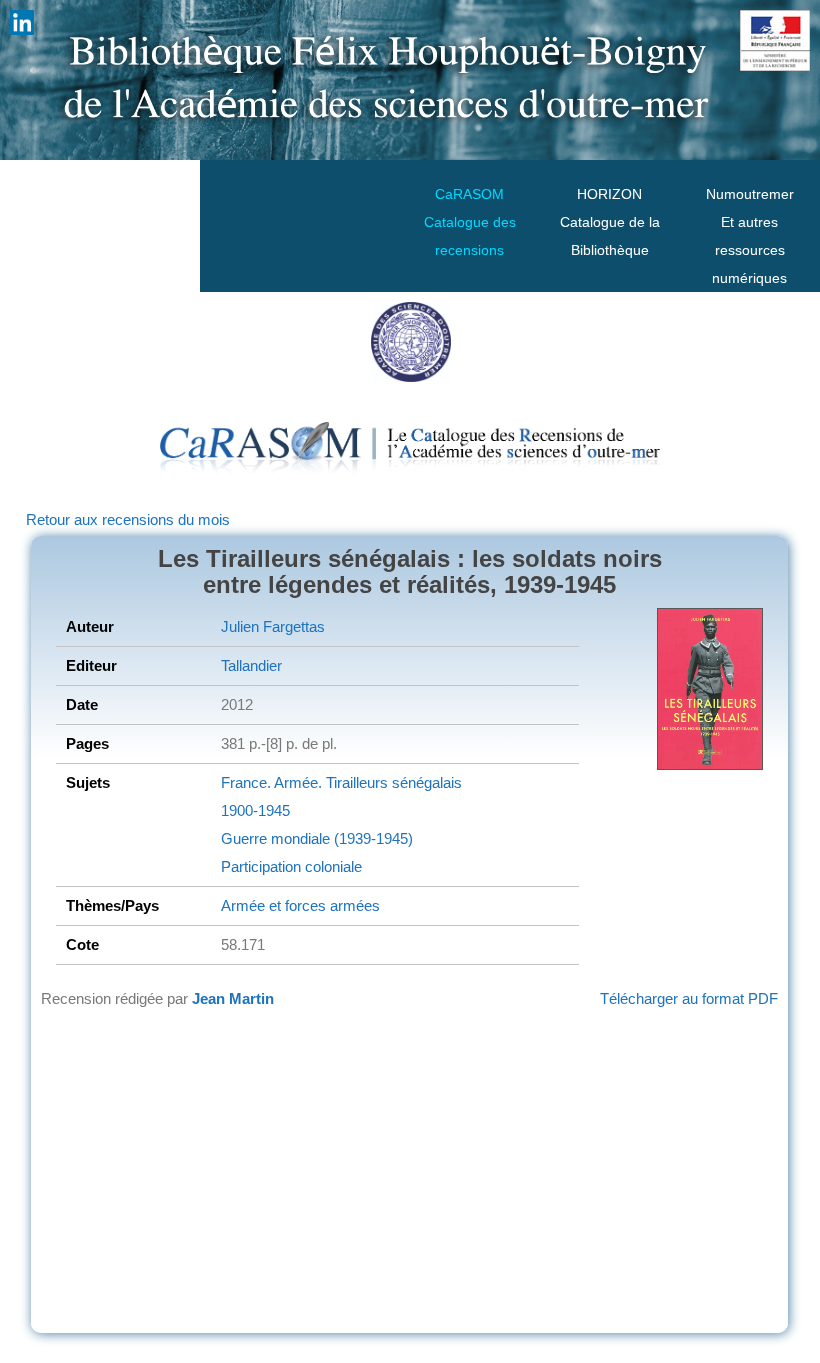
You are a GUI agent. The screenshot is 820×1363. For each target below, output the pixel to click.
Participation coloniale (291, 866)
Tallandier (251, 665)
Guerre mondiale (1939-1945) (317, 838)
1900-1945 (255, 810)
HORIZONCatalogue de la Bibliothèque (610, 222)
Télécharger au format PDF (689, 998)
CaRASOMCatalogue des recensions (470, 222)
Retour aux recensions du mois (128, 519)
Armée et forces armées (300, 905)
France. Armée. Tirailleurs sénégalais (341, 782)
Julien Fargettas (273, 626)
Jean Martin (233, 998)
